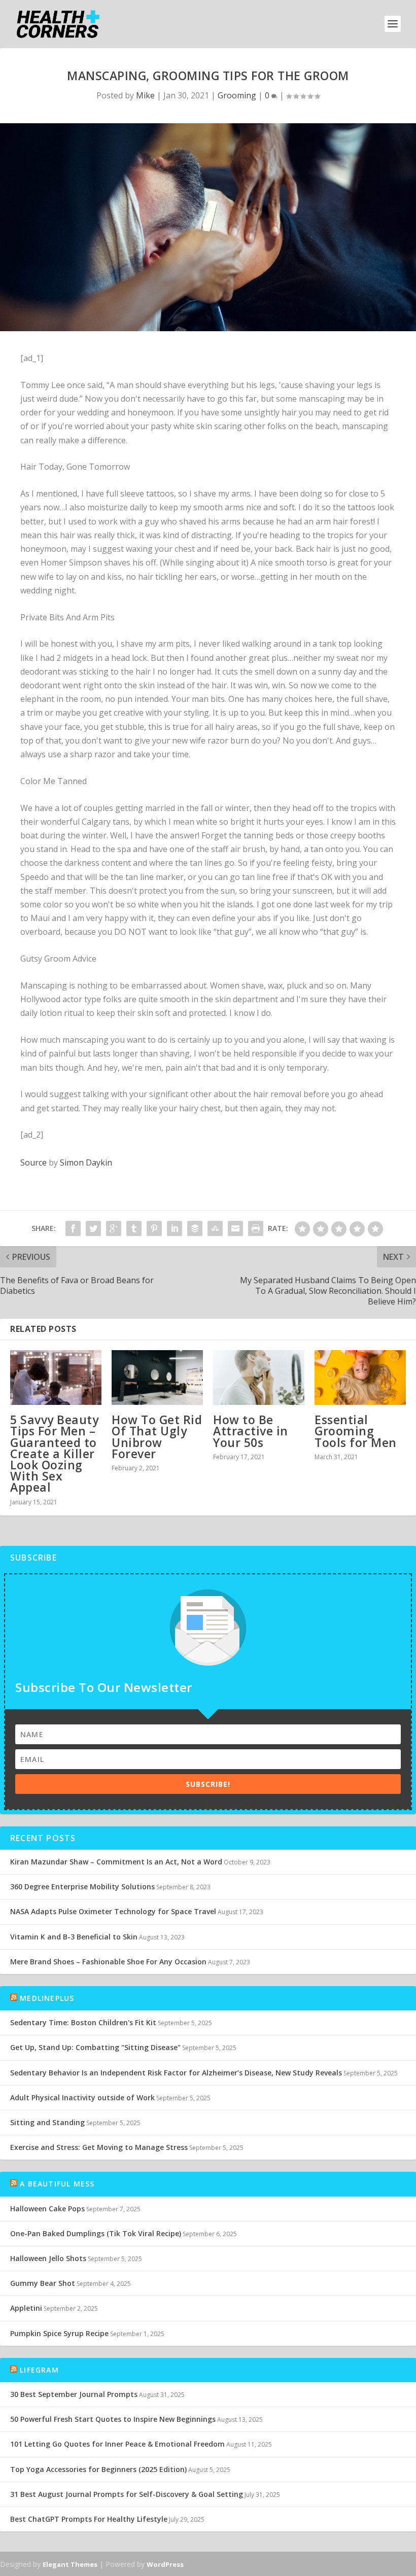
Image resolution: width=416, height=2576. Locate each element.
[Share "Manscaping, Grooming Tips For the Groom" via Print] (256, 1228)
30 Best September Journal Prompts (74, 2394)
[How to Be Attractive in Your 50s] (259, 1378)
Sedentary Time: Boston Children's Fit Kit (83, 2022)
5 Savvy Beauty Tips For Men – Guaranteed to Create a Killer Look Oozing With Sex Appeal (54, 1453)
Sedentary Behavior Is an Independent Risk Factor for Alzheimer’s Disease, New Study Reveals (176, 2073)
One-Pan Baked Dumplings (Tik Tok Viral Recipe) (96, 2233)
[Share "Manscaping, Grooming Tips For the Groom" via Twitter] (93, 1228)
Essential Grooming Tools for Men (356, 1431)
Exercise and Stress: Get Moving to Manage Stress (99, 2147)
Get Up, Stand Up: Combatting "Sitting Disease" (95, 2047)
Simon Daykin (86, 1162)
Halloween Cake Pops (47, 2209)
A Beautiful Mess (57, 2184)
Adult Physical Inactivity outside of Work (82, 2097)
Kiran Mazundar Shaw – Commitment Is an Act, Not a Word (116, 1862)
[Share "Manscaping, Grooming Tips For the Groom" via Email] (235, 1228)
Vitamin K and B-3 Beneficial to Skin (74, 1937)
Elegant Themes (70, 2564)
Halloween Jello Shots (48, 2258)
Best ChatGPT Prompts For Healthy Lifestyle (89, 2519)
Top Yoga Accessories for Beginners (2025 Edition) (98, 2469)
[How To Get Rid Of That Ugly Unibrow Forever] (157, 1378)
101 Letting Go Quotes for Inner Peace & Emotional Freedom (117, 2444)
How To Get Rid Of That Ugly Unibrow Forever (157, 1437)
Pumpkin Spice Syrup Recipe (59, 2333)
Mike (145, 95)
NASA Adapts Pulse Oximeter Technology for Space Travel (113, 1911)
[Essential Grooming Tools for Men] (360, 1378)
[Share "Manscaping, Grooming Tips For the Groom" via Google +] (114, 1228)
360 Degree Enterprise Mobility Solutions (82, 1886)
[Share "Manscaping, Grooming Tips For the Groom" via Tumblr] (134, 1228)
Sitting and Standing (47, 2122)
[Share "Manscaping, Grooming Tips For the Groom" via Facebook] (73, 1228)
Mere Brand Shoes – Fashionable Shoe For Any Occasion (108, 1962)
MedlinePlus (47, 1998)
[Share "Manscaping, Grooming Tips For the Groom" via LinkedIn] (175, 1228)
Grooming (237, 95)
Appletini (26, 2308)
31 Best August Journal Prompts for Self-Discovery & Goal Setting (127, 2494)
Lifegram (39, 2370)
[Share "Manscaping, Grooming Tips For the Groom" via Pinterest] (154, 1228)
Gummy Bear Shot (43, 2283)
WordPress (165, 2564)
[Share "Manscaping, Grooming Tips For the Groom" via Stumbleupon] (215, 1228)
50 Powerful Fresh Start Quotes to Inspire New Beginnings (113, 2419)
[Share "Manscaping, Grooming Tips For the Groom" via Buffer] (195, 1228)
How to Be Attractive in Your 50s (251, 1431)
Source (33, 1162)
